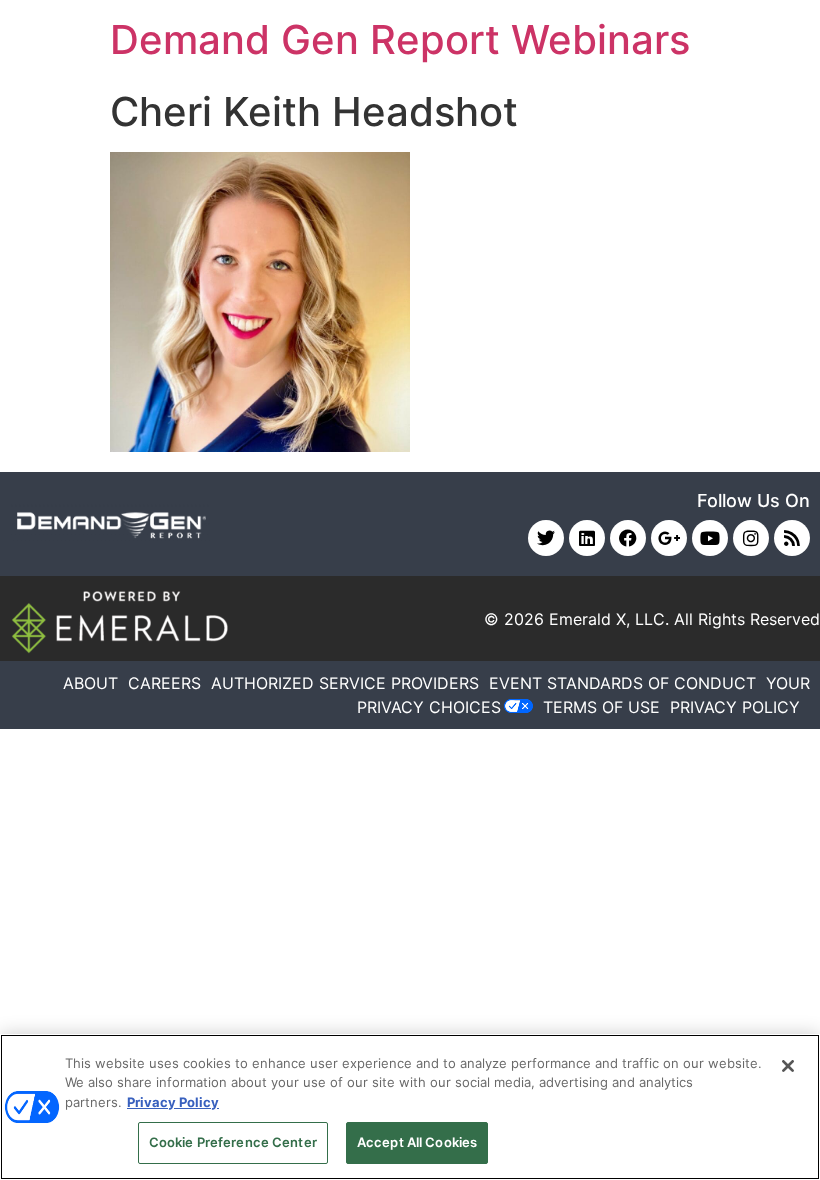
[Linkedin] (587, 538)
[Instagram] (751, 538)
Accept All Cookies (417, 1142)
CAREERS (164, 683)
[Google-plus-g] (669, 538)
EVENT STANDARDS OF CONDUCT (622, 683)
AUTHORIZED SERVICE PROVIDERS (345, 683)
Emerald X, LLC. (609, 619)
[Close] (788, 1066)
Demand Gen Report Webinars (400, 39)
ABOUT (90, 683)
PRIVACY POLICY (735, 707)
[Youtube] (710, 538)
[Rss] (792, 538)
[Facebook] (628, 538)
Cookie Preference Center (233, 1142)
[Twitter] (546, 538)
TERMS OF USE (601, 707)
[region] (410, 1107)
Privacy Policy (173, 1102)
